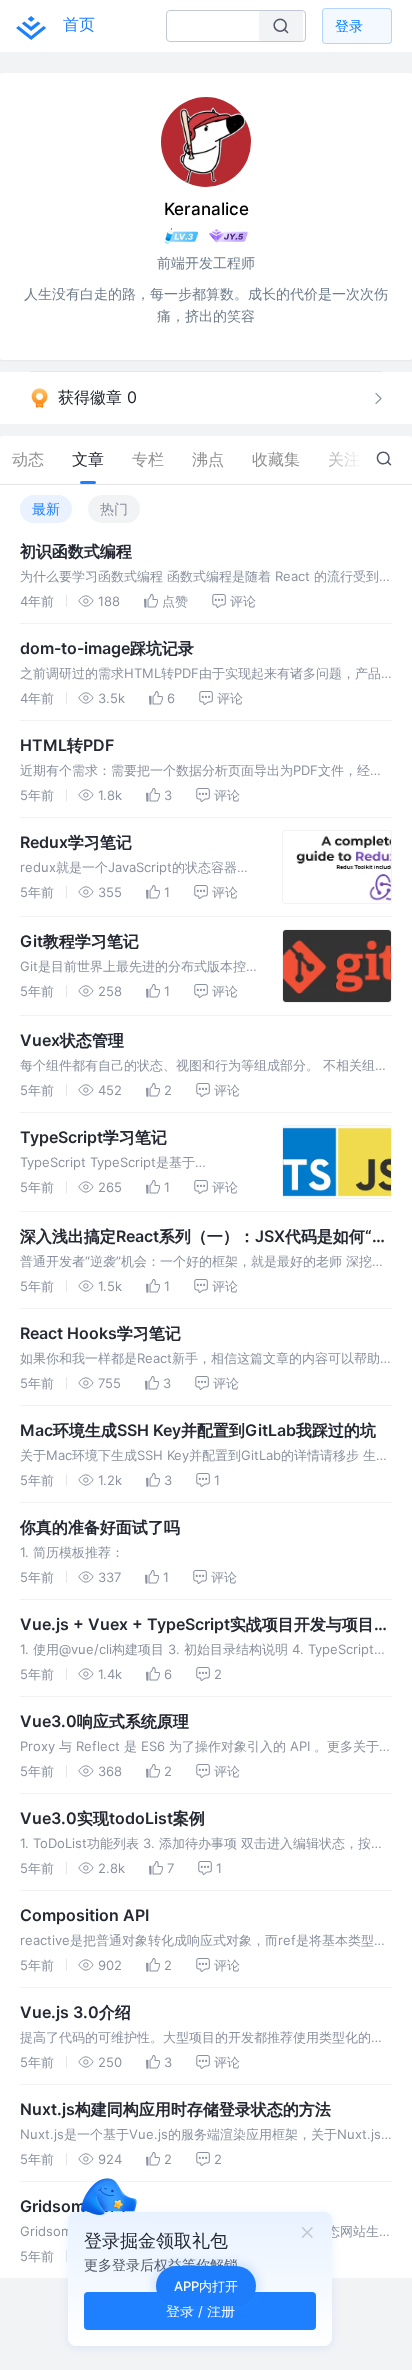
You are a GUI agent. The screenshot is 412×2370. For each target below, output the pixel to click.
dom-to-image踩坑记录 (107, 648)
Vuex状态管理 (72, 1040)
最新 (46, 508)
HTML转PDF (67, 745)
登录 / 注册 (200, 2310)
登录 (349, 25)
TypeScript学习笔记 (93, 1137)
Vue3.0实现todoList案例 (112, 1818)
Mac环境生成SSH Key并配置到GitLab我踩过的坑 (198, 1430)
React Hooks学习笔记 (100, 1333)
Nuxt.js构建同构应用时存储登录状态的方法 (175, 2109)
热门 (114, 508)
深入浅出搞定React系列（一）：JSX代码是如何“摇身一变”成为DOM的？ (204, 1237)
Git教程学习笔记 (79, 941)
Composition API (84, 1915)
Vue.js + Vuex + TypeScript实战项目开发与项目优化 (205, 1625)
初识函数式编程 (76, 551)
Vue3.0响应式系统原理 (104, 1721)
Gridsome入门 (73, 2206)
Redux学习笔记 (76, 842)
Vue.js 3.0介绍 (75, 2012)
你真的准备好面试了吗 (100, 1527)
